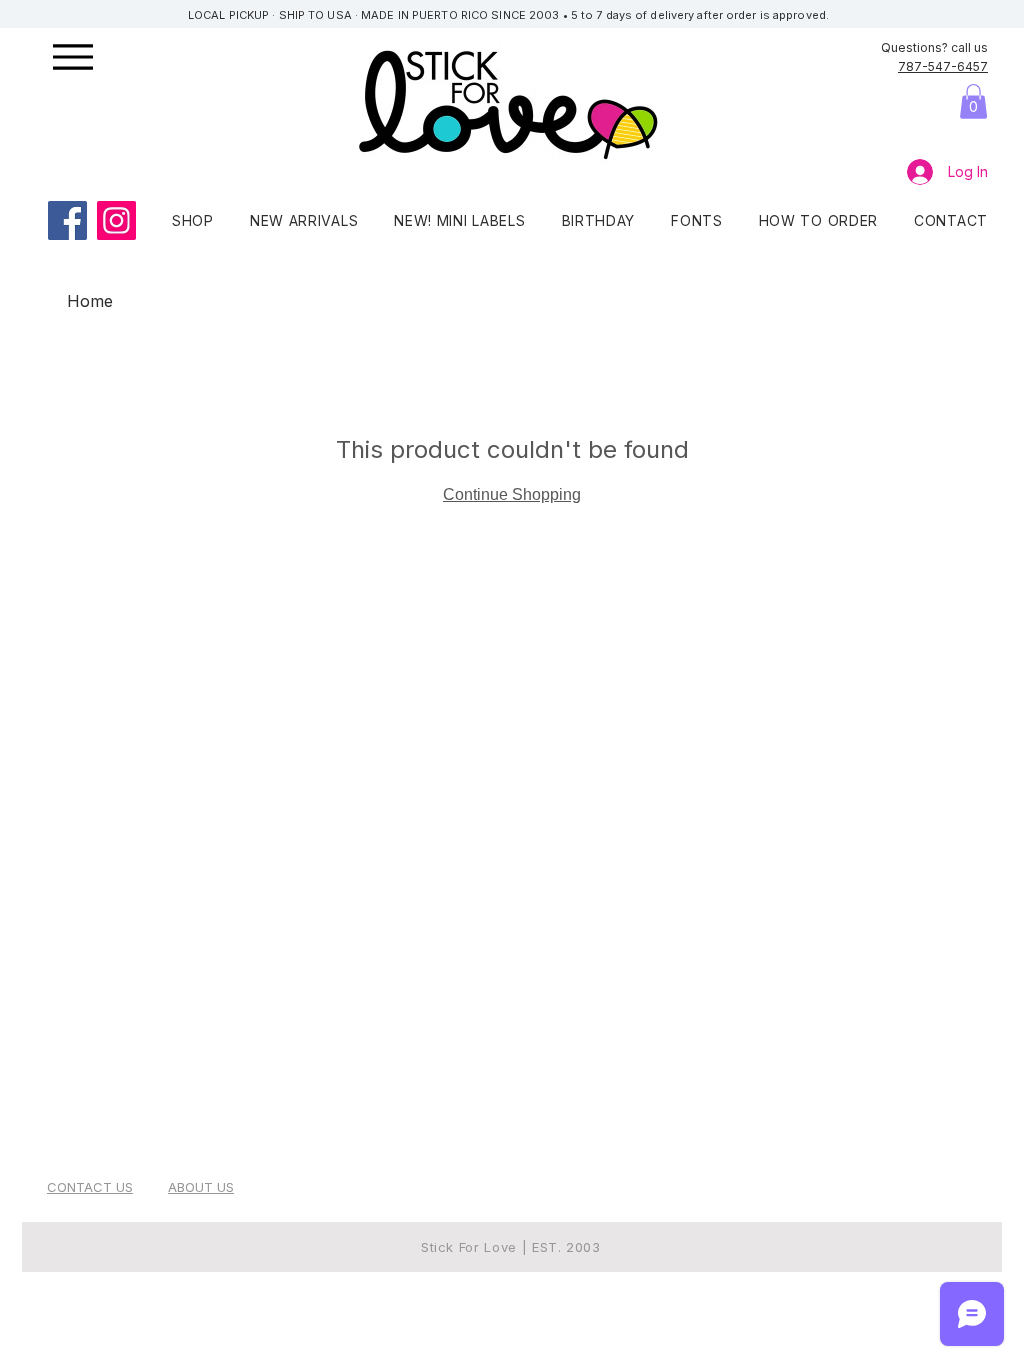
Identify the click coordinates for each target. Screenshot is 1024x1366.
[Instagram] (116, 220)
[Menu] (96, 56)
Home (90, 301)
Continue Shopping (512, 494)
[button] (973, 101)
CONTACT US (90, 1187)
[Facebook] (67, 220)
